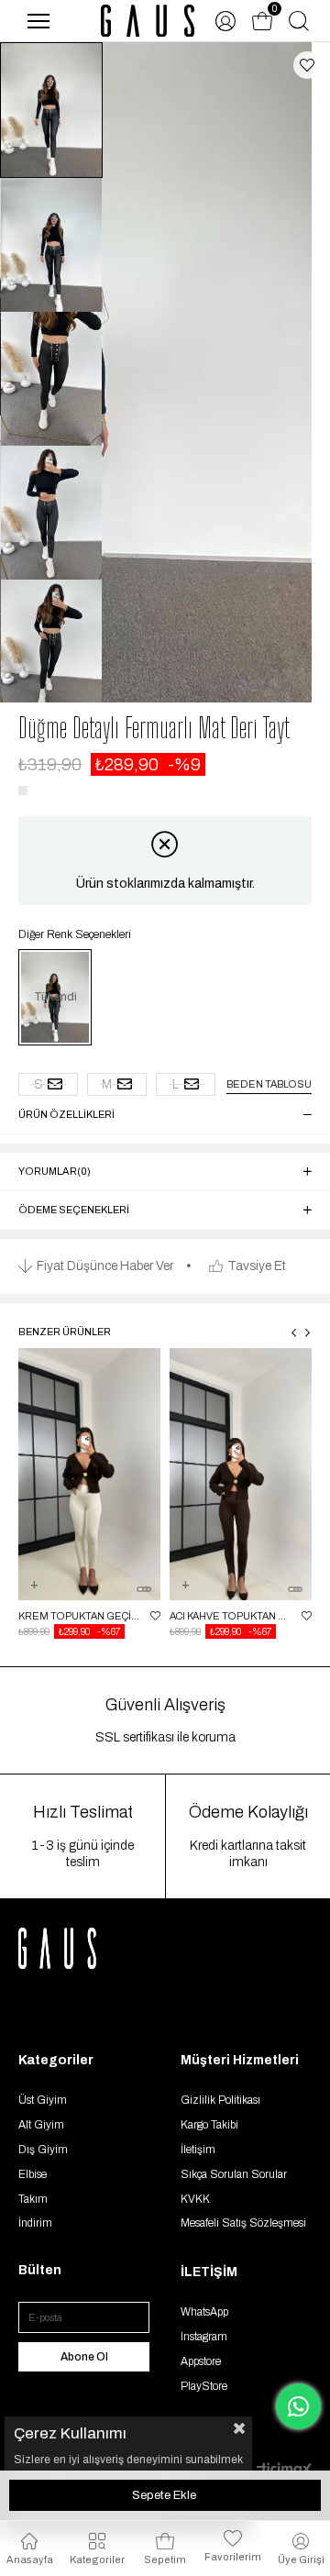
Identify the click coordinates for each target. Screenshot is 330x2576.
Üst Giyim (43, 2100)
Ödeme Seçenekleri (74, 1210)
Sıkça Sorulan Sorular (234, 2174)
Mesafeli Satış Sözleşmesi (243, 2223)
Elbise (33, 2174)
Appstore (201, 2361)
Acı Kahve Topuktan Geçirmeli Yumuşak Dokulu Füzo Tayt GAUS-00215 (231, 1616)
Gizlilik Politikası (220, 2100)
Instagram (204, 2337)
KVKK (195, 2199)
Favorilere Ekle (155, 1616)
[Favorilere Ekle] (307, 65)
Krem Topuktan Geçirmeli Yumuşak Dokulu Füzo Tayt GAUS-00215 (80, 1616)
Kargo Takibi (209, 2125)
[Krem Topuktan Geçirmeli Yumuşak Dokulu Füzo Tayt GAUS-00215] (89, 1475)
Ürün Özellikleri (66, 1114)
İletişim (198, 2150)
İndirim (35, 2223)
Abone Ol (84, 2357)
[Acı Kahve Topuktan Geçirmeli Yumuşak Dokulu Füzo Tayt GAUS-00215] (241, 1475)
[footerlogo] (78, 1948)
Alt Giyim (41, 2125)
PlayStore (204, 2386)
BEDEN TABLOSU (269, 1084)
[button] (140, 1589)
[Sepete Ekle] (34, 1596)
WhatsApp (204, 2312)
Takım (33, 2199)
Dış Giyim (43, 2150)
